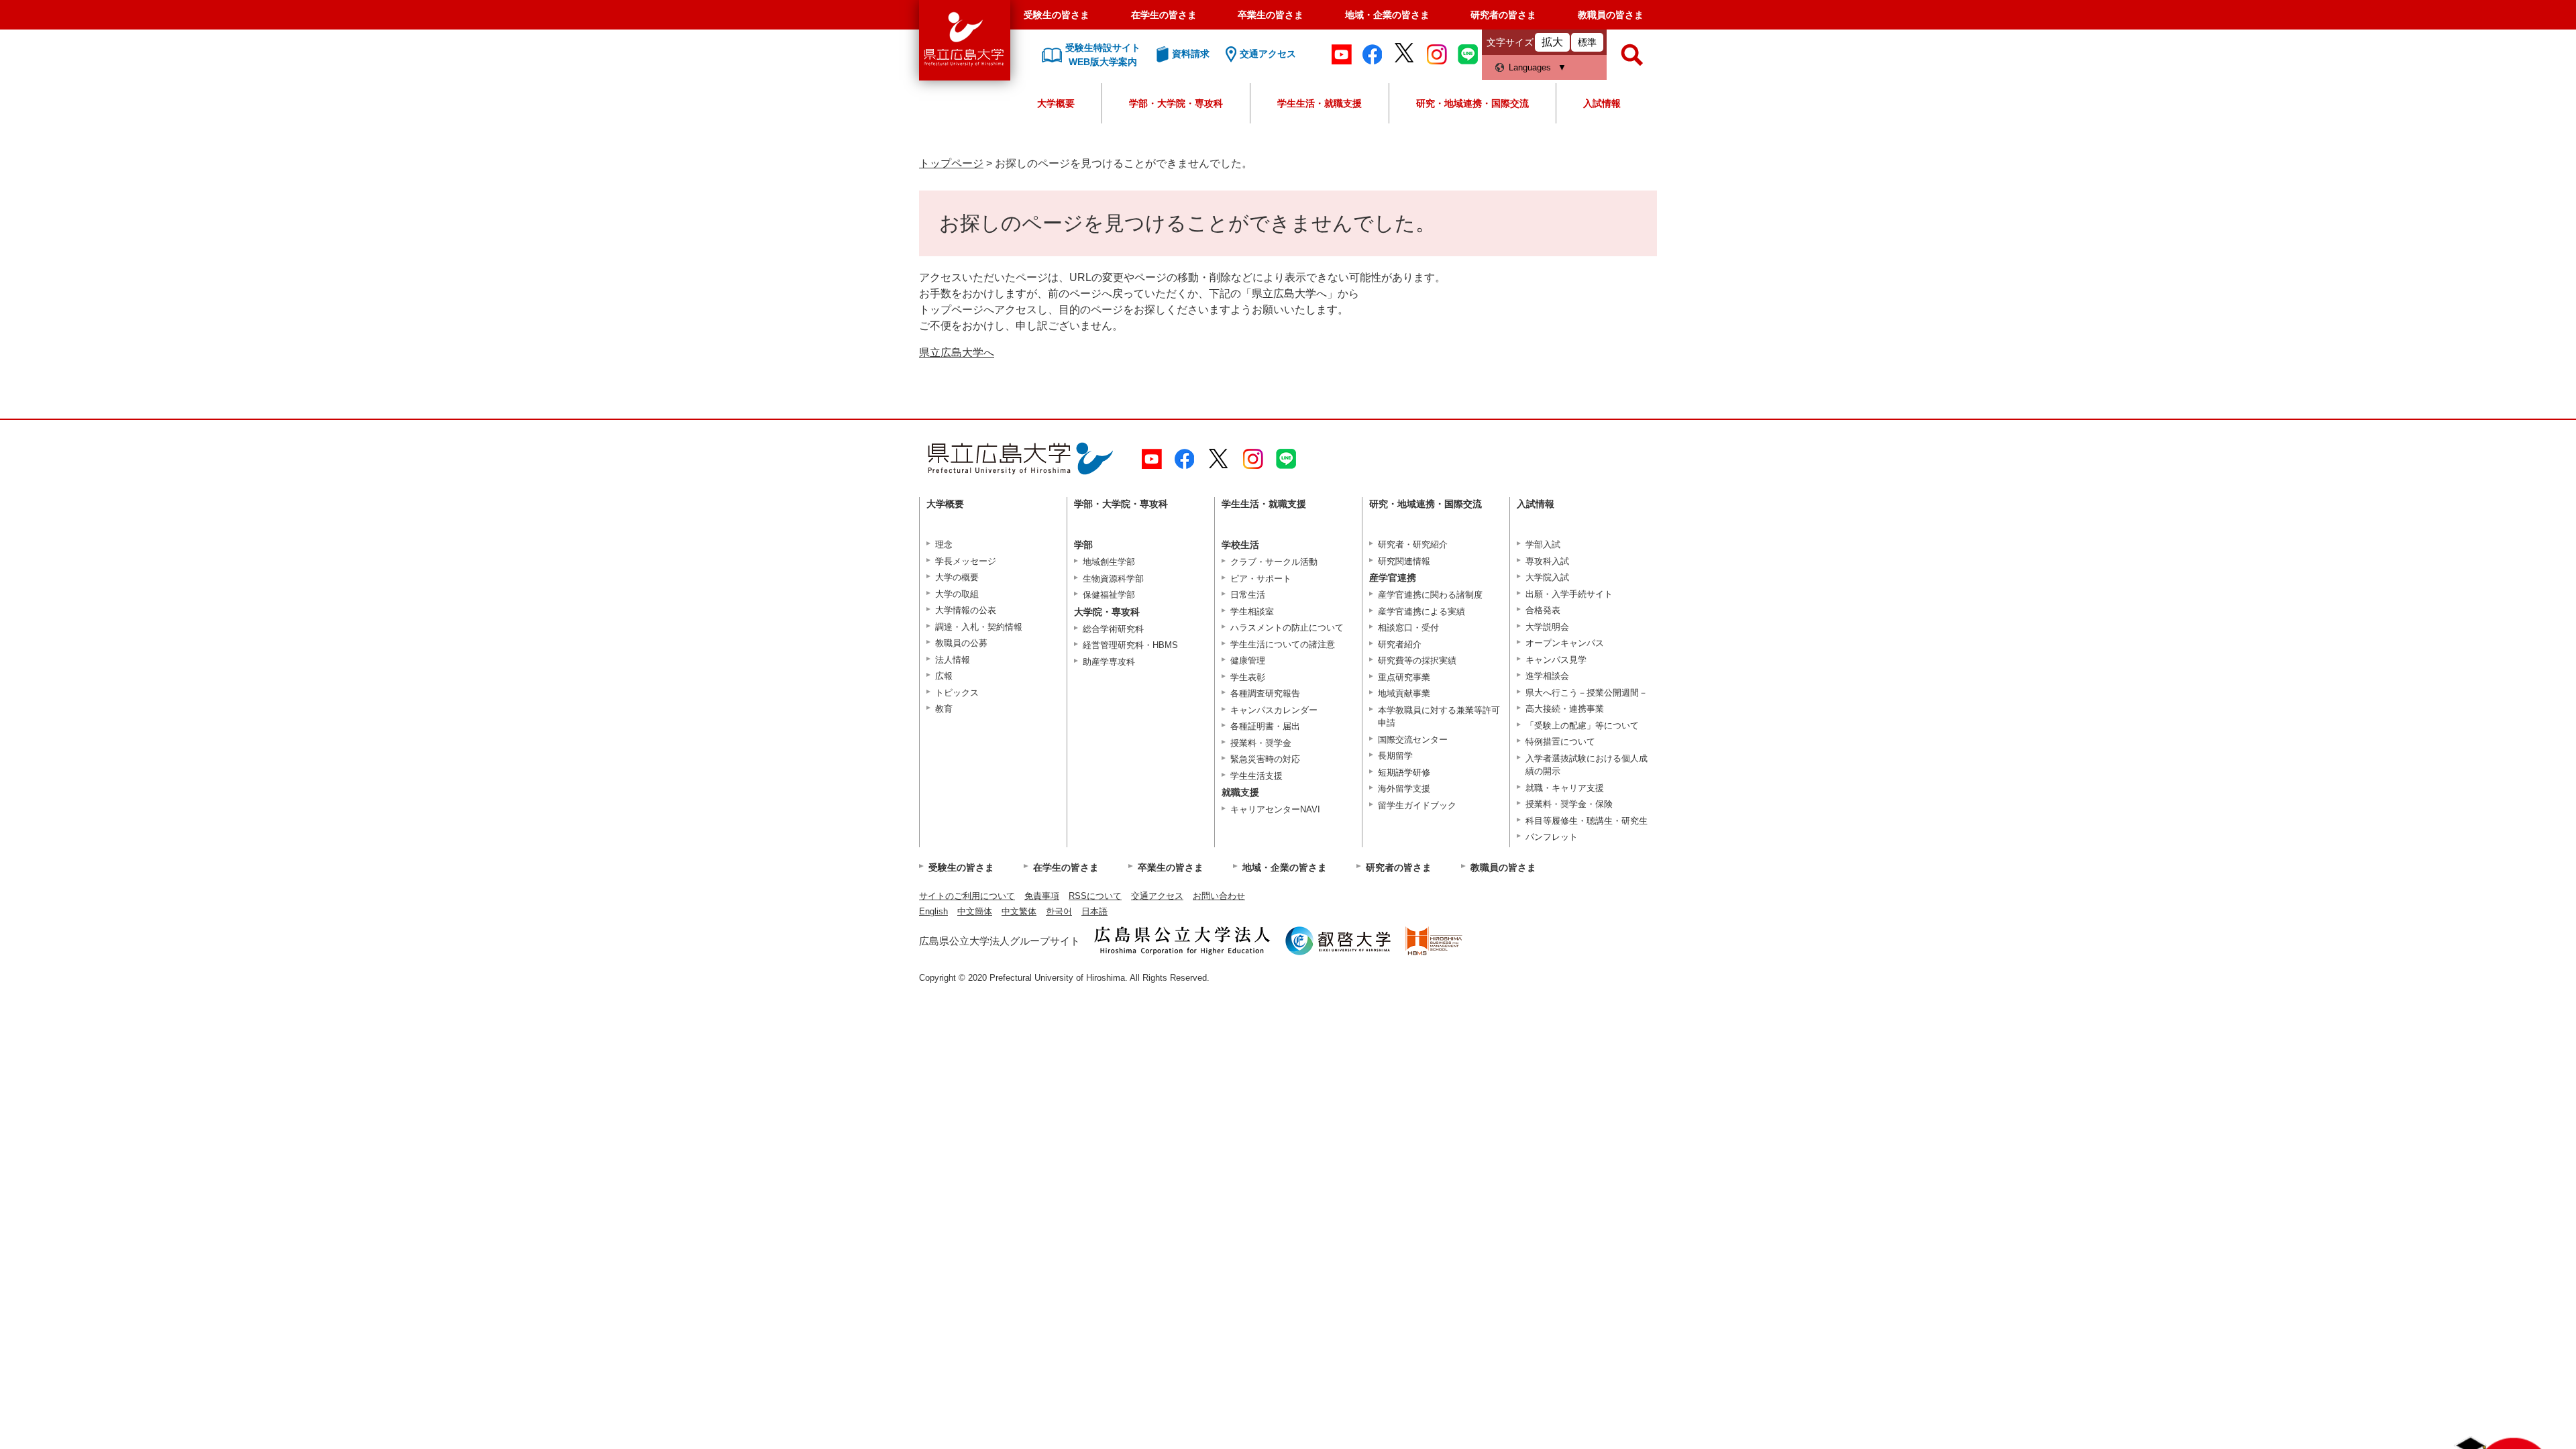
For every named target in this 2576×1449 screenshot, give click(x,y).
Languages (1530, 67)
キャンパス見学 (1556, 660)
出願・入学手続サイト (1569, 594)
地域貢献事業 (1404, 693)
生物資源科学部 (1113, 579)
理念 (944, 544)
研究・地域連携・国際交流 (1472, 103)
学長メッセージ (966, 561)
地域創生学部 (1109, 562)
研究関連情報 (1404, 561)
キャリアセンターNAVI (1275, 809)
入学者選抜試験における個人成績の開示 (1587, 765)
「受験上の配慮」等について (1582, 726)
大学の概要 (957, 577)
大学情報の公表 (966, 610)
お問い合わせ (1219, 896)
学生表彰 (1248, 677)
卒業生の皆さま (1271, 15)
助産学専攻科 (1109, 662)
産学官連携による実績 (1421, 611)
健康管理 (1248, 660)
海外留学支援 (1404, 789)
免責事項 (1042, 896)
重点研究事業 (1404, 677)
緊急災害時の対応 (1265, 759)
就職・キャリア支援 (1565, 788)
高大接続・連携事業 (1565, 709)
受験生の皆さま (1057, 15)
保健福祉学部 (1109, 595)
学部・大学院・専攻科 (1176, 103)
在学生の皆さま (1164, 15)
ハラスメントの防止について (1287, 628)
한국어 (1059, 911)
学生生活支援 (1256, 776)
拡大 (1552, 42)
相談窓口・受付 (1408, 628)
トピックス (957, 693)
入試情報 (1602, 103)
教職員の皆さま (1611, 15)
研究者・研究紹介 (1413, 544)
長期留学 (1395, 756)
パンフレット (1552, 837)
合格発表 (1543, 610)
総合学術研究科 (1113, 629)
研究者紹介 (1400, 644)
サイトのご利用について (967, 896)
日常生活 (1248, 595)
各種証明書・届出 (1265, 726)
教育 (944, 709)
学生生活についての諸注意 (1283, 644)
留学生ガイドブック (1417, 805)
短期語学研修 (1404, 772)
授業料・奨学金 (1261, 743)
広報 (944, 676)
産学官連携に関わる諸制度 (1430, 595)
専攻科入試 (1547, 561)
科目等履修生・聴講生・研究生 (1587, 821)
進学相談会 (1547, 676)
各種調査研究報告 (1265, 693)
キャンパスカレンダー (1274, 710)
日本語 (1094, 911)
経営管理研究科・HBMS (1130, 645)
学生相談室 (1252, 611)
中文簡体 (975, 911)
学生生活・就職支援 (1320, 103)
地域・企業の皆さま (1387, 15)
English (933, 911)
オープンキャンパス (1565, 643)
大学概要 (1056, 103)
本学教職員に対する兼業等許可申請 (1439, 717)
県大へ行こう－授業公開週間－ (1587, 693)
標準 (1587, 42)
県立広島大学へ (957, 353)
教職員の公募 (961, 643)
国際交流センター (1413, 740)
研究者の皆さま (1503, 15)
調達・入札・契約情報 (979, 627)
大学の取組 (957, 594)
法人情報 (953, 660)
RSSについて (1095, 896)
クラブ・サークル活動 (1274, 562)
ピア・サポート (1261, 579)
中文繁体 (1019, 911)
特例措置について (1560, 742)
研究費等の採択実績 (1417, 660)
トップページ (951, 163)
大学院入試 (1547, 577)
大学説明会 (1547, 627)
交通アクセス (1157, 896)
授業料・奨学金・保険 (1569, 804)
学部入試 (1543, 544)
